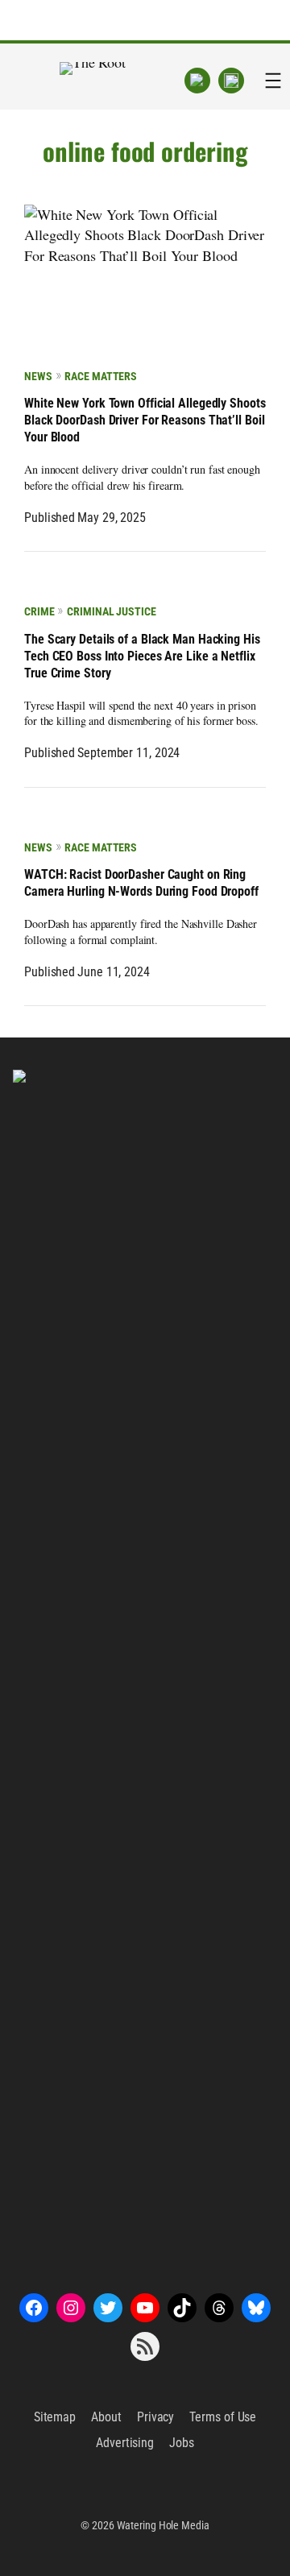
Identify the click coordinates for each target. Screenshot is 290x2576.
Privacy (155, 2417)
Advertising (125, 2443)
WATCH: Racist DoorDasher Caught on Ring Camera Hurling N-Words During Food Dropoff (141, 883)
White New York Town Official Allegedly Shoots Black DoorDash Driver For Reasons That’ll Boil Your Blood (145, 420)
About (106, 2417)
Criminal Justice (111, 611)
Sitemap (55, 2417)
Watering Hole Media (163, 2525)
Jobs (182, 2443)
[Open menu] (273, 81)
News (38, 376)
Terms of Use (223, 2417)
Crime (39, 611)
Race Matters (101, 376)
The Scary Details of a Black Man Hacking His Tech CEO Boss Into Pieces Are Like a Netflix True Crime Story (142, 656)
